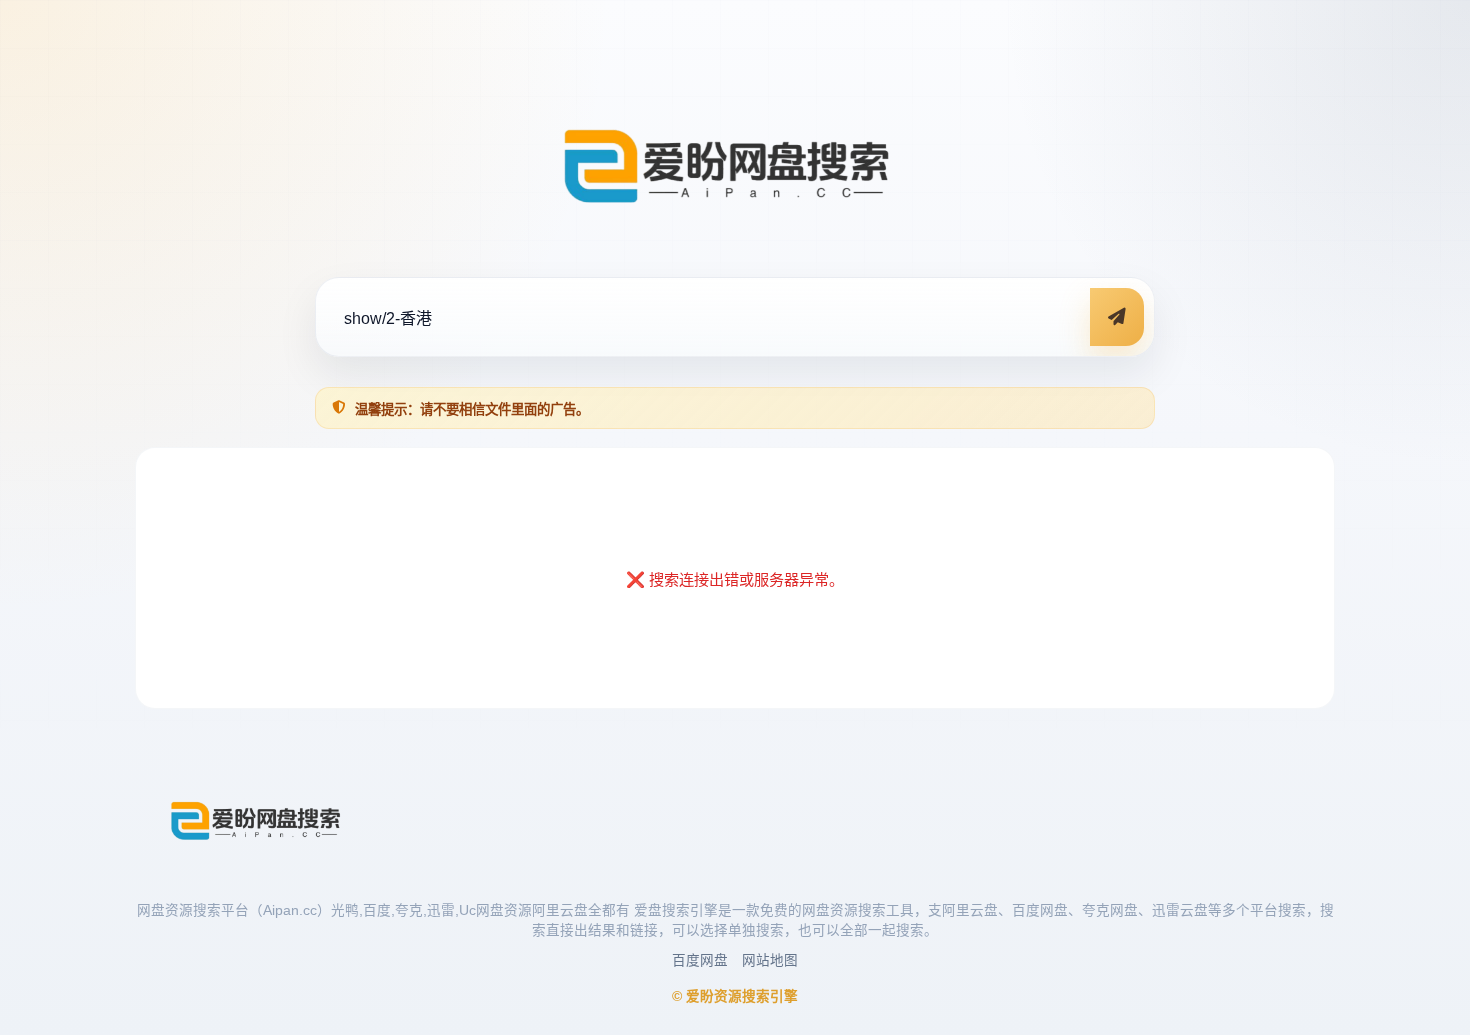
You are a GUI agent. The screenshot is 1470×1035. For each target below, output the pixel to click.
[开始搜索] (1117, 317)
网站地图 (770, 960)
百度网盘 (700, 960)
